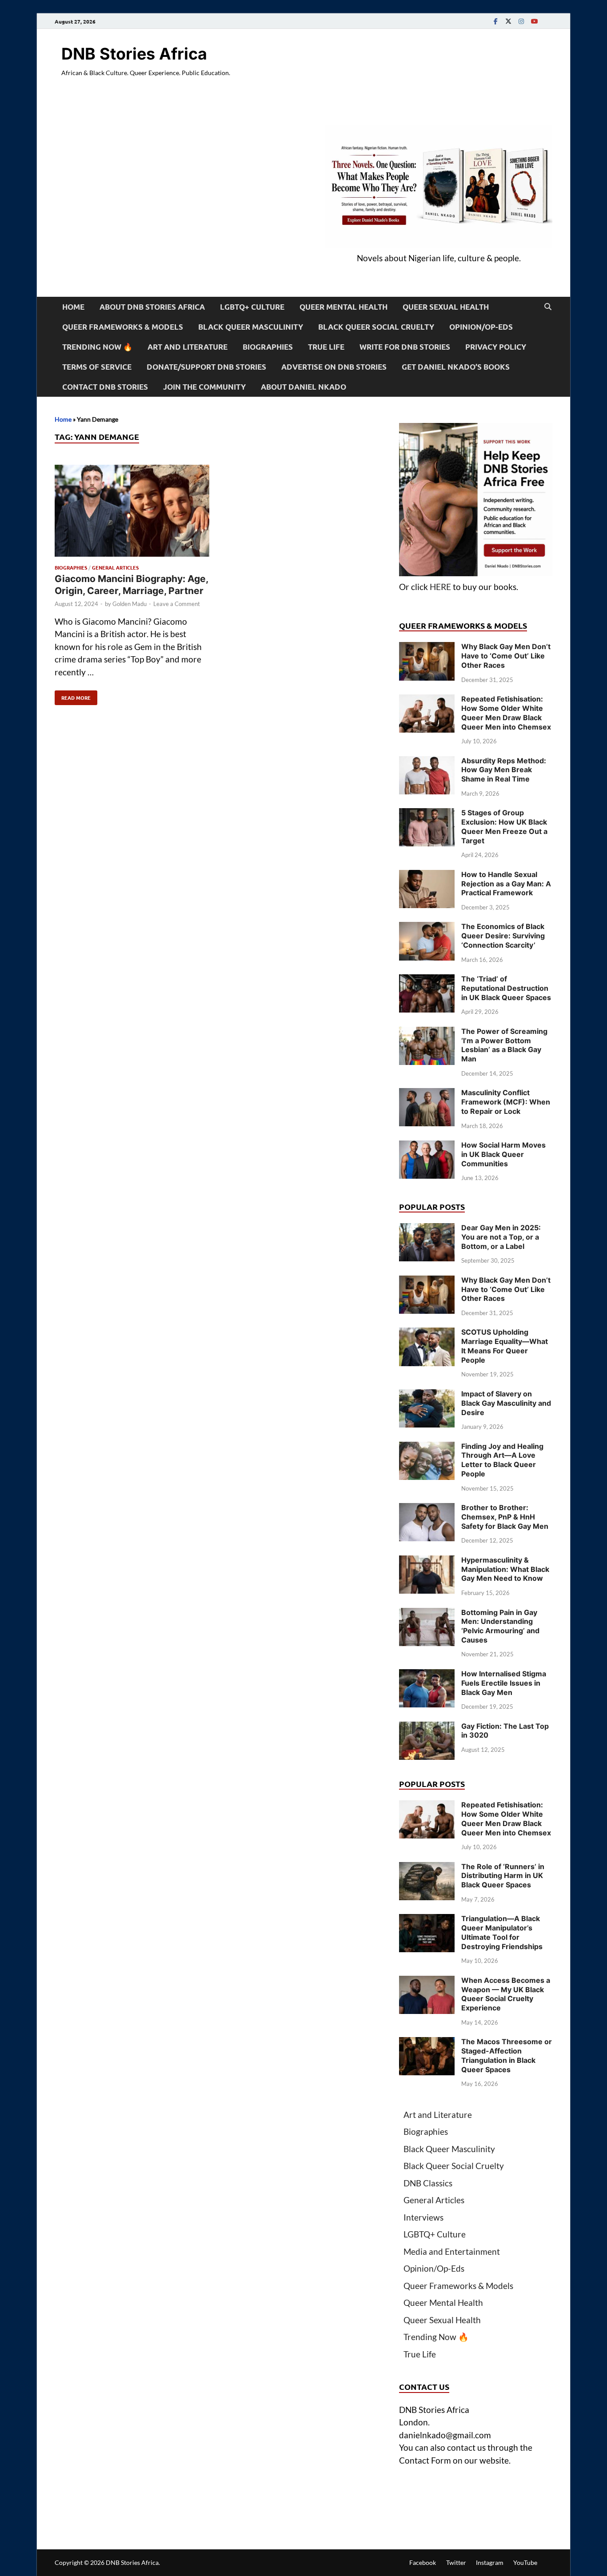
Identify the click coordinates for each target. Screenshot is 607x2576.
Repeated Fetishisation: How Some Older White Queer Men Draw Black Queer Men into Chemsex (506, 713)
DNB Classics (428, 2183)
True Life (326, 347)
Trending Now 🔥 (97, 347)
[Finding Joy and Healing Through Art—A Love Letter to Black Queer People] (427, 1448)
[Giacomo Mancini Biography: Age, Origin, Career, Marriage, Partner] (132, 512)
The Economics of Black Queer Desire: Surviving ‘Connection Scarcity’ (503, 936)
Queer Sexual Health (446, 307)
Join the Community (204, 387)
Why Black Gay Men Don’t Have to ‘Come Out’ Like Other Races (506, 656)
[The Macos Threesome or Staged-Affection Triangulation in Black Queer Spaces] (427, 2043)
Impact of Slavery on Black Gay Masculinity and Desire (506, 1403)
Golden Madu (130, 604)
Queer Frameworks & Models (123, 327)
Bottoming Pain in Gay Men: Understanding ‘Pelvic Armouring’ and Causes (500, 1626)
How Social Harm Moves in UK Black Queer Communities (503, 1154)
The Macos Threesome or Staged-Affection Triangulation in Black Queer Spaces (507, 2055)
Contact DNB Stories (105, 387)
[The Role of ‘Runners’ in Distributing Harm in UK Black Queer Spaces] (427, 1868)
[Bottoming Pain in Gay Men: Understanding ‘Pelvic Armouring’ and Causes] (427, 1614)
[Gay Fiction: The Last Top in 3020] (427, 1728)
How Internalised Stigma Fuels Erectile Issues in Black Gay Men (504, 1683)
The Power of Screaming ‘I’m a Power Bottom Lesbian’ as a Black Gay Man (504, 1045)
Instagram (490, 2562)
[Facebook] (495, 21)
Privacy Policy (496, 347)
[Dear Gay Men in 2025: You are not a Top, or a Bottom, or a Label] (427, 1229)
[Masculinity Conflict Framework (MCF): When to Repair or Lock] (427, 1094)
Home (73, 307)
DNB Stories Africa (134, 54)
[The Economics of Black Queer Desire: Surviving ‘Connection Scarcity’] (427, 928)
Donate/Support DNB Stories (206, 367)
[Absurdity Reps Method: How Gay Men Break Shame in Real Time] (427, 762)
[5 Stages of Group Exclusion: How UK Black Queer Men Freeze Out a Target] (427, 814)
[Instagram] (521, 21)
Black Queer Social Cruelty (376, 327)
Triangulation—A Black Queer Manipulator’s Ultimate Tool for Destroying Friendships (502, 1932)
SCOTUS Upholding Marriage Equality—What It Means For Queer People (505, 1346)
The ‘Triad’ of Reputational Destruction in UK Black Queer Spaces (506, 988)
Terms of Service (97, 367)
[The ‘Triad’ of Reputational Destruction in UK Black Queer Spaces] (427, 980)
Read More (73, 696)
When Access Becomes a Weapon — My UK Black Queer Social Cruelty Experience (506, 1994)
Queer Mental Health (343, 307)
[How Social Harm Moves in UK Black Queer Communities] (427, 1146)
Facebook (423, 2562)
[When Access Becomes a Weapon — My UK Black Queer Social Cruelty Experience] (427, 1982)
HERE (440, 587)
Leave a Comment (177, 604)
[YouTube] (534, 21)
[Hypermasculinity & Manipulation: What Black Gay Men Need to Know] (427, 1561)
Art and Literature (188, 347)
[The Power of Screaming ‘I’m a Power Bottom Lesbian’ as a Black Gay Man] (427, 1033)
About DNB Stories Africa (152, 307)
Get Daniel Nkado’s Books (456, 367)
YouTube (525, 2562)
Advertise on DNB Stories (334, 367)
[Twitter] (508, 21)
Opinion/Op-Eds (481, 327)
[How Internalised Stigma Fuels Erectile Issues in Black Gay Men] (427, 1675)
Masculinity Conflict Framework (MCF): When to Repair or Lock (506, 1102)
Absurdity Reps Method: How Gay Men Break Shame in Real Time (504, 770)
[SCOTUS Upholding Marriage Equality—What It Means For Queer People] (427, 1334)
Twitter (456, 2562)
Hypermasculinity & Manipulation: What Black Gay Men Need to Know (505, 1569)
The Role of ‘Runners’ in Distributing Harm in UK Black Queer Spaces (503, 1876)
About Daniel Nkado (303, 387)
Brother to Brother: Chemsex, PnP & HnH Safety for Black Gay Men (505, 1517)
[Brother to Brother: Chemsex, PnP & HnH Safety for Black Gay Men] (427, 1509)
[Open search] (548, 307)
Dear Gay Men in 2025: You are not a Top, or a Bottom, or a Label (501, 1237)
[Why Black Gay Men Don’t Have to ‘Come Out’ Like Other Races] (427, 648)
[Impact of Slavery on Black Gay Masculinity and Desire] (427, 1395)
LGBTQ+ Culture (252, 307)
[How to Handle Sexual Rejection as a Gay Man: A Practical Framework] (427, 876)
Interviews (423, 2217)
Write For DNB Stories (405, 347)
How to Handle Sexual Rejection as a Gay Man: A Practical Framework (506, 884)
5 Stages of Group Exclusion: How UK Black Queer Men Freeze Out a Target (504, 826)
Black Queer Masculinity (251, 327)
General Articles (115, 567)
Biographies (268, 347)
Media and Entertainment (452, 2251)
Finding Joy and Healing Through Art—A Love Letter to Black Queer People (502, 1460)
